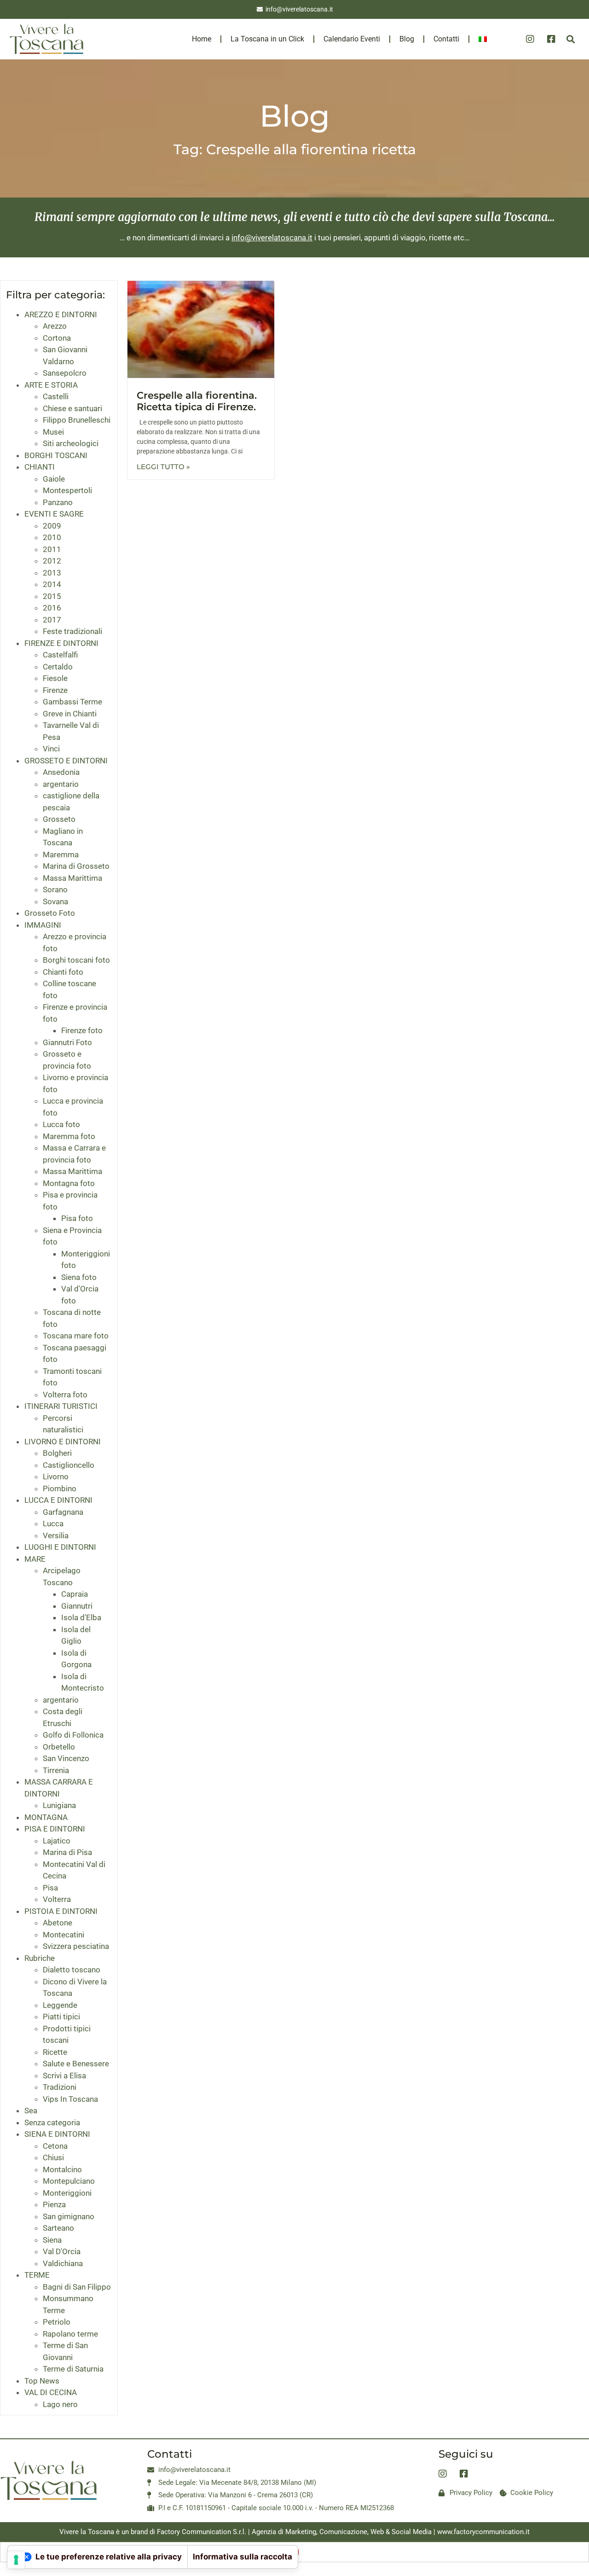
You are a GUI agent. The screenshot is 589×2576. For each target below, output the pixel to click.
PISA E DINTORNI (55, 1829)
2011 (52, 549)
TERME (37, 2275)
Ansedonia (61, 772)
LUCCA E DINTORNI (58, 1500)
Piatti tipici (61, 2017)
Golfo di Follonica (73, 1735)
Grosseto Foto (50, 913)
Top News (42, 2381)
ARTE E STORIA (51, 385)
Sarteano (58, 2228)
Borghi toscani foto (76, 960)
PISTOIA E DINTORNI (61, 1911)
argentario (61, 784)
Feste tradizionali (72, 631)
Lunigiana (59, 1805)
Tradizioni (60, 2087)
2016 (52, 608)
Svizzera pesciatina (76, 1946)
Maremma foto (69, 1136)
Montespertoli (67, 490)
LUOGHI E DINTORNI (60, 1547)
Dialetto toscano (72, 1970)
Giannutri (77, 1606)
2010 (52, 537)
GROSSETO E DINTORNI (66, 761)
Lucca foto (61, 1124)
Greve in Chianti (70, 714)
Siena (52, 2240)
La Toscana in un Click (267, 39)
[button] (571, 39)
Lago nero (60, 2404)
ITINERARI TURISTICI (61, 1406)
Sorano (55, 890)
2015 (52, 596)
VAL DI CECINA (51, 2392)
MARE (35, 1559)
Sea (31, 2111)
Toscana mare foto (76, 1336)
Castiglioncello (69, 1465)
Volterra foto (65, 1395)
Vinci (51, 749)
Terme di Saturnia (73, 2369)
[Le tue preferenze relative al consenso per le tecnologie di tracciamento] (16, 2560)
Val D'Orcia (62, 2251)
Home (202, 39)
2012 (52, 561)
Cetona (55, 2146)
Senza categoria (52, 2122)
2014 (52, 584)
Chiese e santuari (72, 408)
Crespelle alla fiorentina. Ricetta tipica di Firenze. (197, 401)
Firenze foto (82, 1030)
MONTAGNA (46, 1817)
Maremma (61, 855)
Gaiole (54, 479)
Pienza (54, 2204)
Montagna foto (69, 1183)
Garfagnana (63, 1512)
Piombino (60, 1489)
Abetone (58, 1923)
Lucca (53, 1524)
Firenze (55, 690)
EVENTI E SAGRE (54, 514)
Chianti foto (63, 972)
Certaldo (58, 667)
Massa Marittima (72, 878)
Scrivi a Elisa (64, 2076)
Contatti (446, 39)
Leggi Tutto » (163, 467)
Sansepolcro (65, 373)
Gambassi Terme (72, 702)
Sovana (55, 901)
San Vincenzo (66, 1758)
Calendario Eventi (352, 39)
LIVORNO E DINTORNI (63, 1442)
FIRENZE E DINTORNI (61, 643)
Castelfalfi (60, 655)
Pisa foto (77, 1218)
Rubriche (40, 1958)
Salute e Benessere (76, 2064)
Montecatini (64, 1935)
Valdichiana (63, 2263)
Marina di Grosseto (76, 866)
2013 (52, 573)
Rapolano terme (70, 2334)
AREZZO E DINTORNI (61, 314)
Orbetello (59, 1747)
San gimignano (69, 2216)
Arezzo (55, 326)
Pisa (50, 1888)
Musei (53, 432)
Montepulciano (69, 2181)
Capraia (75, 1594)
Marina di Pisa (67, 1852)
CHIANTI (40, 467)
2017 (52, 620)
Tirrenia (56, 1770)
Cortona (57, 338)
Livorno (56, 1477)
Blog (407, 39)
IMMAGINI (43, 925)
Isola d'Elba (81, 1617)
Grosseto (59, 819)
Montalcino (62, 2169)
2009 (52, 526)
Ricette (55, 2052)
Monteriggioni (67, 2193)
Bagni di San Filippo (77, 2287)
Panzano (58, 502)
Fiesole (55, 678)
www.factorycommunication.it (483, 2532)
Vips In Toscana (70, 2099)
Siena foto (79, 1277)
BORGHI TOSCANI (56, 455)
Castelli (56, 396)
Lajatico (57, 1841)
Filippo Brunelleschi (77, 420)
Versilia (56, 1535)
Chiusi (53, 2157)
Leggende (60, 2005)
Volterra (57, 1899)
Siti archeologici (71, 443)
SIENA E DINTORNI (57, 2134)
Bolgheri (57, 1453)
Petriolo (57, 2322)
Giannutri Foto (67, 1042)
